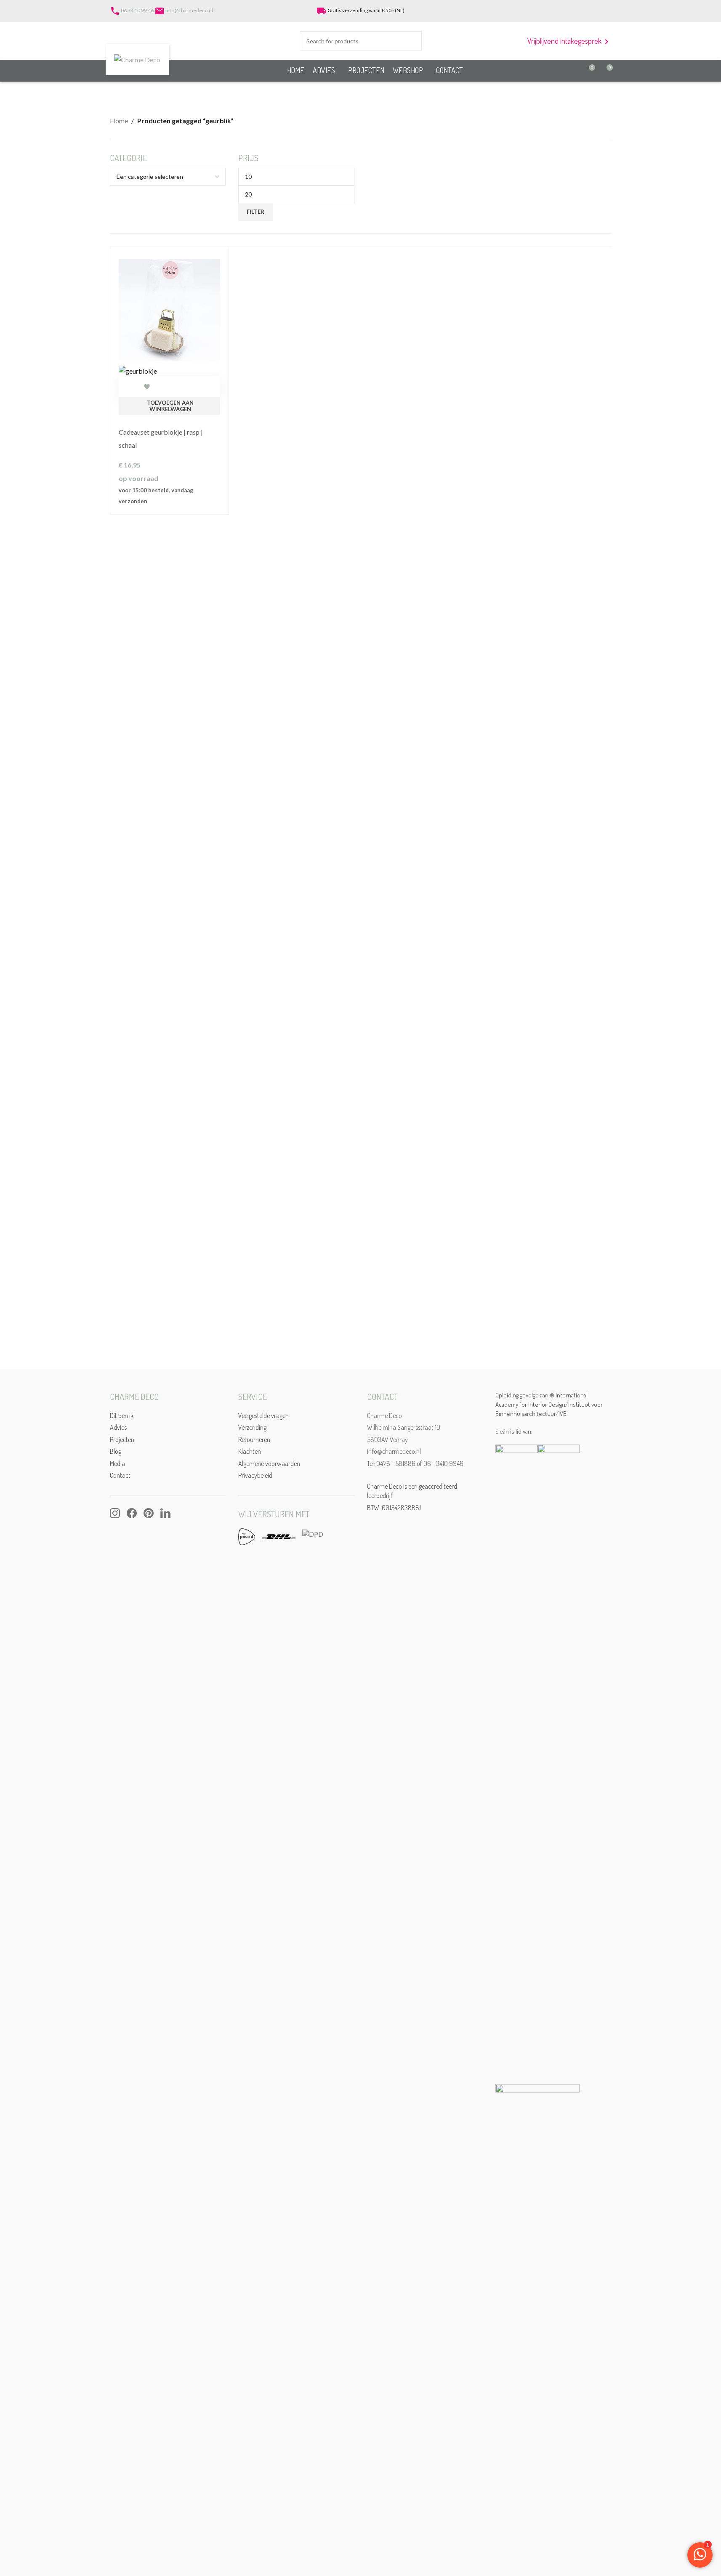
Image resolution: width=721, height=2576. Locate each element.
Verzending (252, 1427)
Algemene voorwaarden (269, 1463)
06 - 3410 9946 (443, 1463)
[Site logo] (137, 59)
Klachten (250, 1451)
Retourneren (254, 1439)
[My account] (558, 11)
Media (117, 1463)
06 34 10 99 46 (137, 10)
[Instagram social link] (585, 11)
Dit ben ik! (122, 1415)
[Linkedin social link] (606, 11)
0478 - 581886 (396, 1463)
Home (119, 121)
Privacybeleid (255, 1475)
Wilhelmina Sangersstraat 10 (404, 1427)
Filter (255, 212)
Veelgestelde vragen (263, 1415)
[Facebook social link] (574, 11)
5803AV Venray (387, 1439)
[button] (170, 406)
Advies (118, 1427)
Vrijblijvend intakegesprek (569, 41)
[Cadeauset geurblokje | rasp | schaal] (170, 309)
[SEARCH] (412, 41)
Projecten (122, 1439)
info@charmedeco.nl (189, 10)
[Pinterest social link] (595, 11)
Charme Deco (384, 1415)
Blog (116, 1451)
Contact (120, 1475)
